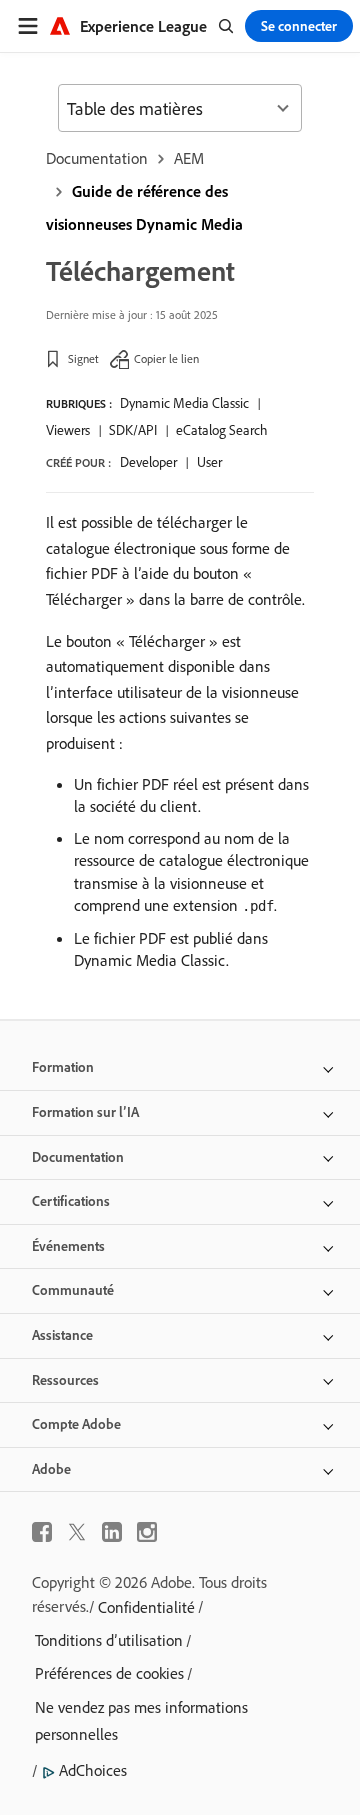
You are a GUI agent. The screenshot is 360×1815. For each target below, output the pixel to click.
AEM (189, 158)
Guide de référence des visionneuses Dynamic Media (144, 207)
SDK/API (133, 430)
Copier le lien (166, 358)
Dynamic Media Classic (184, 403)
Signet (83, 358)
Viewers (68, 430)
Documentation (97, 158)
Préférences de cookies (109, 1673)
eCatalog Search (222, 430)
